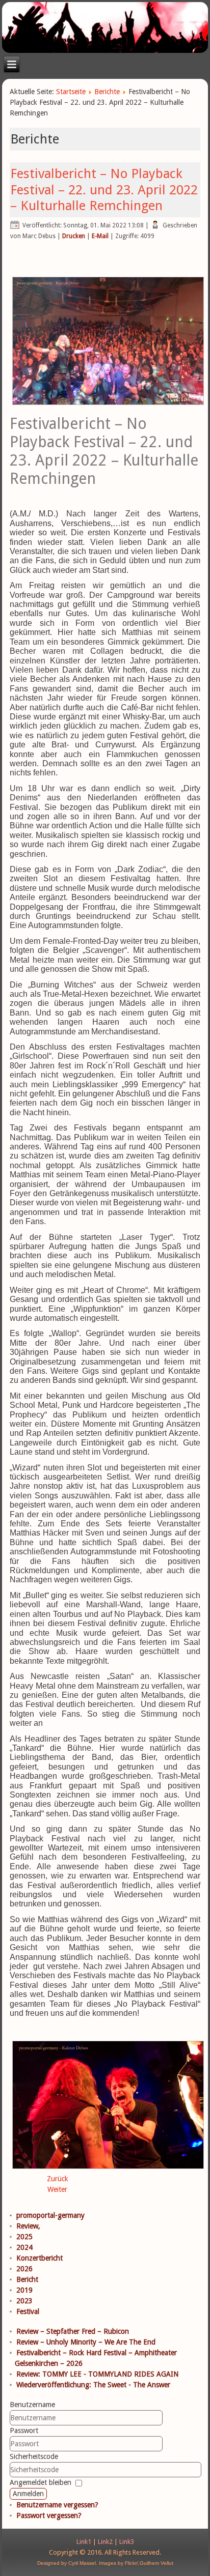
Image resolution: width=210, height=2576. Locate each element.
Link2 (105, 2542)
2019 (24, 2290)
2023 (24, 2301)
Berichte (107, 92)
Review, (28, 2226)
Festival (28, 2311)
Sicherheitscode (34, 2456)
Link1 (84, 2542)
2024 (24, 2247)
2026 (24, 2269)
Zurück (58, 2179)
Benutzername (32, 2405)
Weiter (57, 2189)
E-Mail (100, 236)
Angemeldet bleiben (41, 2482)
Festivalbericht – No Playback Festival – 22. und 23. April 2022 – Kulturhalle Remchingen (104, 189)
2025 (24, 2237)
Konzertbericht (40, 2258)
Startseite (71, 92)
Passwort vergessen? (49, 2515)
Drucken (74, 236)
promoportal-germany (50, 2215)
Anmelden (28, 2494)
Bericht (27, 2279)
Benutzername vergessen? (57, 2505)
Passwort (24, 2430)
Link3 (127, 2542)
